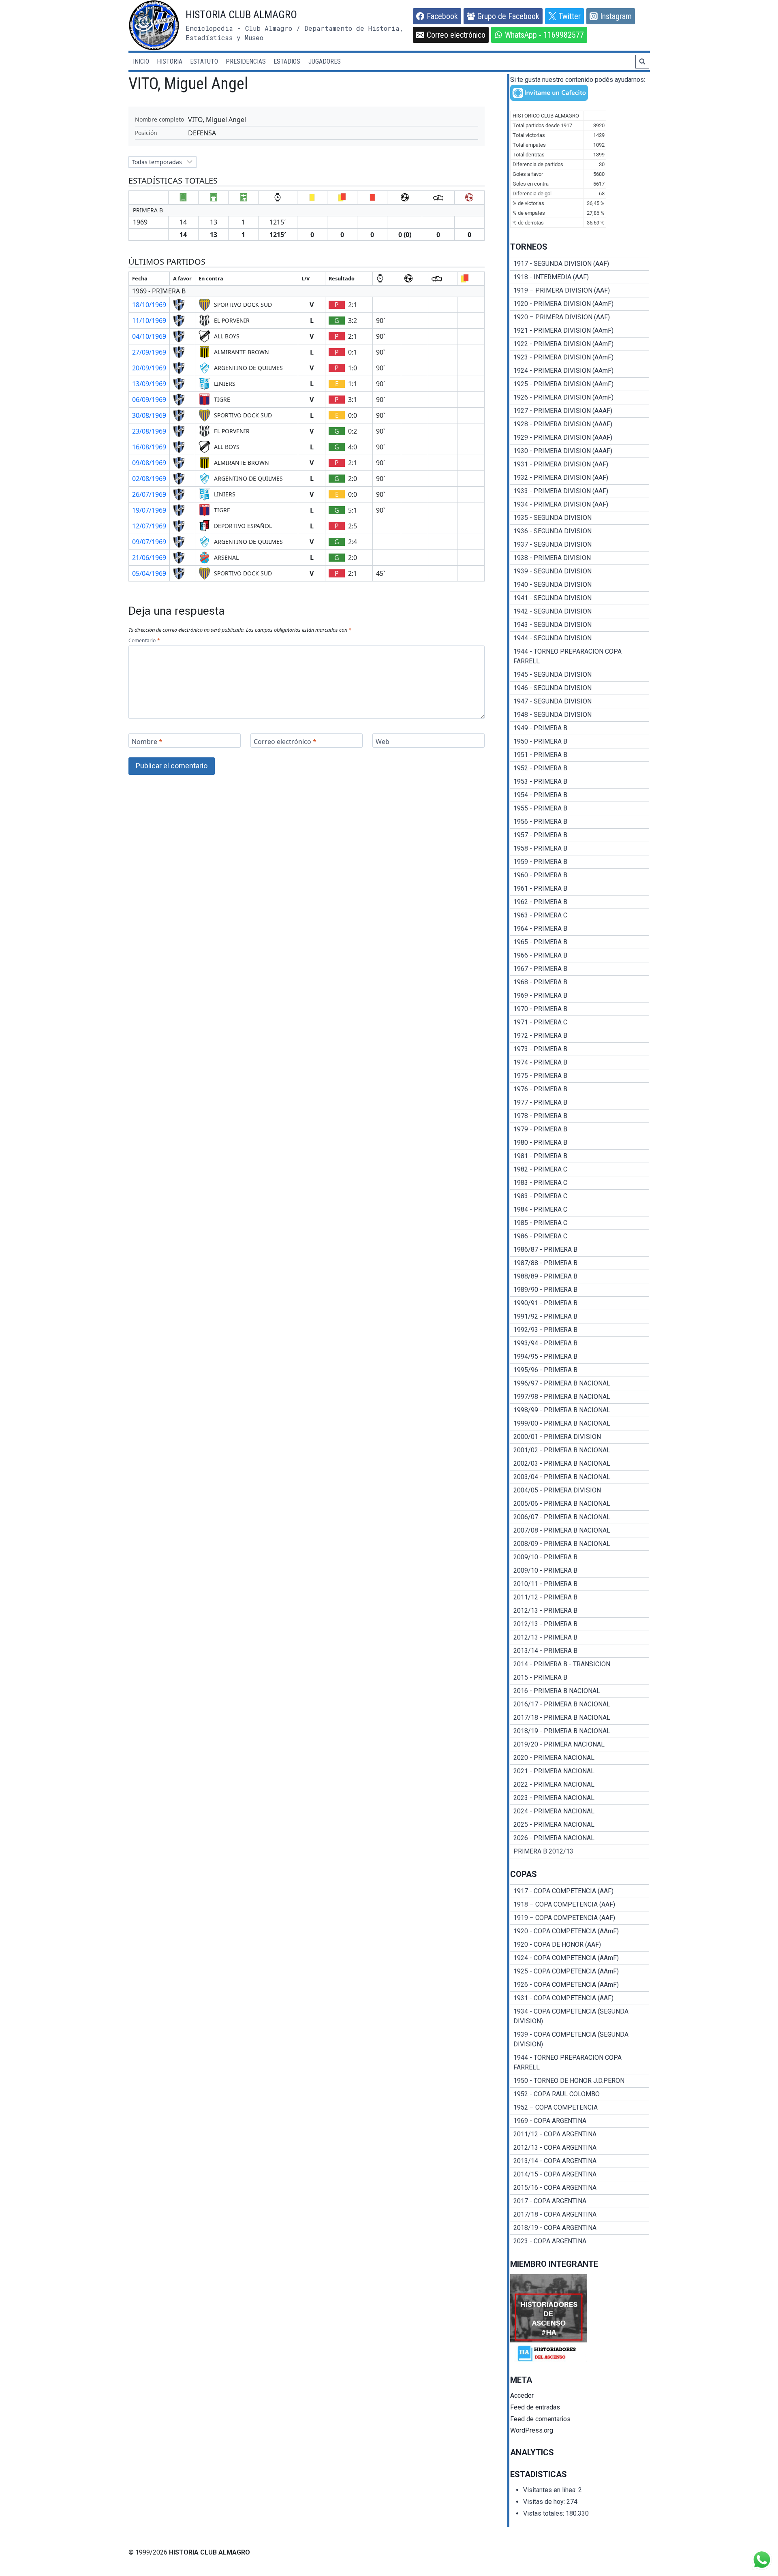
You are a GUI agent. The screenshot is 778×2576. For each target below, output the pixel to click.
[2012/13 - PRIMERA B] (580, 1611)
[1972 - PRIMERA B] (580, 1036)
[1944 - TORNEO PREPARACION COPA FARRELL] (580, 656)
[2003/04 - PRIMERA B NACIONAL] (580, 1477)
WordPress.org (532, 2430)
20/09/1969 (149, 368)
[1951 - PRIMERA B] (580, 755)
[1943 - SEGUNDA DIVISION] (580, 625)
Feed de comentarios (540, 2419)
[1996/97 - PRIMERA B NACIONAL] (580, 1383)
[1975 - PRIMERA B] (580, 1076)
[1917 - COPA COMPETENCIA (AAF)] (580, 1891)
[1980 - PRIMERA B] (580, 1143)
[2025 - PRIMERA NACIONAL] (580, 1825)
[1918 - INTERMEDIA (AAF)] (580, 277)
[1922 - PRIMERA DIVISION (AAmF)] (580, 344)
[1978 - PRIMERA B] (580, 1116)
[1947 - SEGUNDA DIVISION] (580, 701)
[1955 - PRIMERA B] (580, 808)
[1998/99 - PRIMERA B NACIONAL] (580, 1410)
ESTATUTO (204, 61)
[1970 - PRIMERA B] (580, 1009)
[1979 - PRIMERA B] (580, 1129)
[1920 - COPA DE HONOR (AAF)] (580, 1945)
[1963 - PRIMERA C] (580, 915)
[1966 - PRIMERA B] (580, 956)
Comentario (144, 641)
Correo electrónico (285, 742)
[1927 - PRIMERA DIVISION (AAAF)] (580, 411)
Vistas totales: (544, 2513)
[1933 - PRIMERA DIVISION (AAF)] (580, 491)
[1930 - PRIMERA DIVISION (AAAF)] (580, 451)
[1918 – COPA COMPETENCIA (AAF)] (580, 1905)
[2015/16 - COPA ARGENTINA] (580, 2188)
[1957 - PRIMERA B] (580, 835)
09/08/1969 (149, 463)
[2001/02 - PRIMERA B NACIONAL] (580, 1450)
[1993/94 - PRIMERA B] (580, 1343)
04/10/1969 (149, 336)
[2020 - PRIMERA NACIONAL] (580, 1758)
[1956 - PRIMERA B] (580, 822)
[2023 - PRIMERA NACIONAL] (580, 1798)
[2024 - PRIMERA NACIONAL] (580, 1811)
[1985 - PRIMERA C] (580, 1223)
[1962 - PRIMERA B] (580, 902)
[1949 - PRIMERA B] (580, 728)
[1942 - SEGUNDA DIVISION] (580, 611)
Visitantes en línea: (551, 2490)
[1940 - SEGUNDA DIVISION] (580, 585)
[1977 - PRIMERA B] (580, 1103)
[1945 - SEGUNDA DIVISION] (580, 675)
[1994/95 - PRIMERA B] (580, 1357)
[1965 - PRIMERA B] (580, 942)
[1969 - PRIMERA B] (580, 996)
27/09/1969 (149, 352)
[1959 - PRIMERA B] (580, 862)
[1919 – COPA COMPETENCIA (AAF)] (580, 1918)
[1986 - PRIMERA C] (580, 1236)
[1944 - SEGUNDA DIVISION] (580, 638)
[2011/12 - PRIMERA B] (580, 1597)
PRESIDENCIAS (246, 61)
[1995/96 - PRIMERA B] (580, 1370)
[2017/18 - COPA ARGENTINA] (580, 2215)
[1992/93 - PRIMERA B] (580, 1330)
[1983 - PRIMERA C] (580, 1183)
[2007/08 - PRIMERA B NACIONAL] (580, 1531)
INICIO (141, 61)
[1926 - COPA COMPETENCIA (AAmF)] (580, 1985)
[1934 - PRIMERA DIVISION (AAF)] (580, 505)
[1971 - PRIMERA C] (580, 1022)
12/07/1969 (149, 526)
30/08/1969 (149, 415)
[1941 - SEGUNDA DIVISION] (580, 598)
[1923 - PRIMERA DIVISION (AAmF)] (580, 357)
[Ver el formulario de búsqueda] (642, 62)
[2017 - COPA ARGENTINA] (580, 2201)
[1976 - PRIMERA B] (580, 1089)
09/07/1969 (149, 542)
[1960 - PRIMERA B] (580, 875)
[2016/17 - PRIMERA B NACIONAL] (580, 1704)
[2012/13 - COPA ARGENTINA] (580, 2148)
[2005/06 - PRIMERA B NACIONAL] (580, 1504)
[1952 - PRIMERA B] (580, 768)
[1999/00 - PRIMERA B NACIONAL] (580, 1424)
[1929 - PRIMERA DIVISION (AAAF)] (580, 438)
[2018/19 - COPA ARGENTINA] (580, 2228)
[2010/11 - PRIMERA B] (580, 1584)
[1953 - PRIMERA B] (580, 782)
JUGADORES (325, 61)
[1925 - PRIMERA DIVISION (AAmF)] (580, 384)
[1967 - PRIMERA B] (580, 969)
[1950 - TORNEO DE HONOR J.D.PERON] (580, 2081)
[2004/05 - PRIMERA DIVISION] (580, 1490)
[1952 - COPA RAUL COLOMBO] (580, 2094)
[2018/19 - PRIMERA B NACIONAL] (580, 1731)
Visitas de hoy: (545, 2502)
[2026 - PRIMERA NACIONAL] (580, 1838)
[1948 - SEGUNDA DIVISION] (580, 715)
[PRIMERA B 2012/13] (580, 1851)
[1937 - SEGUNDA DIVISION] (580, 545)
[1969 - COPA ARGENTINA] (580, 2121)
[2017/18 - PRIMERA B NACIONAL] (580, 1718)
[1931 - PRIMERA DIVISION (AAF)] (580, 464)
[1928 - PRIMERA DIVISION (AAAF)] (580, 424)
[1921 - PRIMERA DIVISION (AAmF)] (580, 331)
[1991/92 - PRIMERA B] (580, 1317)
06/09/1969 (149, 400)
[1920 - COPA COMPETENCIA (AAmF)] (580, 1931)
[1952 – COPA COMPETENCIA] (580, 2108)
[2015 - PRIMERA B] (580, 1678)
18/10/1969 (149, 305)
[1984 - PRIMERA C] (580, 1210)
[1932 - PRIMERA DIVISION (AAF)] (580, 478)
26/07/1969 (149, 494)
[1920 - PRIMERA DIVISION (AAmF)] (580, 304)
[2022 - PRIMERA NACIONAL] (580, 1785)
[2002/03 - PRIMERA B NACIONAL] (580, 1464)
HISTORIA (170, 61)
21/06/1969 (149, 558)
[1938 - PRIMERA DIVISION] (580, 558)
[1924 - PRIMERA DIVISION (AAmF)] (580, 371)
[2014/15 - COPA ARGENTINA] (580, 2174)
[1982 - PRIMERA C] (580, 1169)
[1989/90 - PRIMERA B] (580, 1290)
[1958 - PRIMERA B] (580, 849)
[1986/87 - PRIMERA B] (580, 1250)
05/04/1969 (149, 573)
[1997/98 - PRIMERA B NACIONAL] (580, 1397)
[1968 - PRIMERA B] (580, 982)
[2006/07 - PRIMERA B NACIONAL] (580, 1517)
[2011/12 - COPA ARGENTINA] (580, 2134)
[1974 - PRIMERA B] (580, 1062)
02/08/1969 (149, 479)
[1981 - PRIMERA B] (580, 1156)
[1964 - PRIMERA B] (580, 929)
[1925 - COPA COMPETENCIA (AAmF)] (580, 1971)
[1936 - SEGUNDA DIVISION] (580, 531)
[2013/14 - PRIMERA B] (580, 1651)
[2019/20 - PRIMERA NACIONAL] (580, 1744)
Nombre (147, 742)
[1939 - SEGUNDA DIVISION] (580, 571)
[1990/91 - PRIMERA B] (580, 1303)
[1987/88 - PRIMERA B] (580, 1263)
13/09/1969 (149, 384)
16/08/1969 (149, 447)
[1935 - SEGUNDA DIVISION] (580, 518)
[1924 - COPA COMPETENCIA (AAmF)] (580, 1958)
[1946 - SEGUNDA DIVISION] (580, 688)
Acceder (522, 2395)
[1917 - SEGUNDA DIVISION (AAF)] (580, 264)
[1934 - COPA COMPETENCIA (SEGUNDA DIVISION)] (580, 2016)
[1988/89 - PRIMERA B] (580, 1276)
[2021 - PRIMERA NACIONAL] (580, 1771)
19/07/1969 (149, 510)
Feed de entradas (535, 2407)
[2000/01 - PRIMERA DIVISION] (580, 1437)
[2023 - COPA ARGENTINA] (580, 2241)
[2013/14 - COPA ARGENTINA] (580, 2161)
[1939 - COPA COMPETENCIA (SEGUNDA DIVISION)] (580, 2039)
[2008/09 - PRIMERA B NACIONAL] (580, 1544)
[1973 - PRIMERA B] (580, 1049)
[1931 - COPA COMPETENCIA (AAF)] (580, 1998)
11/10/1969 (149, 321)
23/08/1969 (149, 431)
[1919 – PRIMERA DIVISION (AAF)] (580, 291)
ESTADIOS (287, 61)
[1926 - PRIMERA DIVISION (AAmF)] (580, 398)
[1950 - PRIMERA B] (580, 742)
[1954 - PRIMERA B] (580, 795)
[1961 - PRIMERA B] (580, 889)
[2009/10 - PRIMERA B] (580, 1557)
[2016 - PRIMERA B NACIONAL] (580, 1691)
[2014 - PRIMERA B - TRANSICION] (580, 1664)
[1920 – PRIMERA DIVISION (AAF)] (580, 317)
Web (383, 742)
